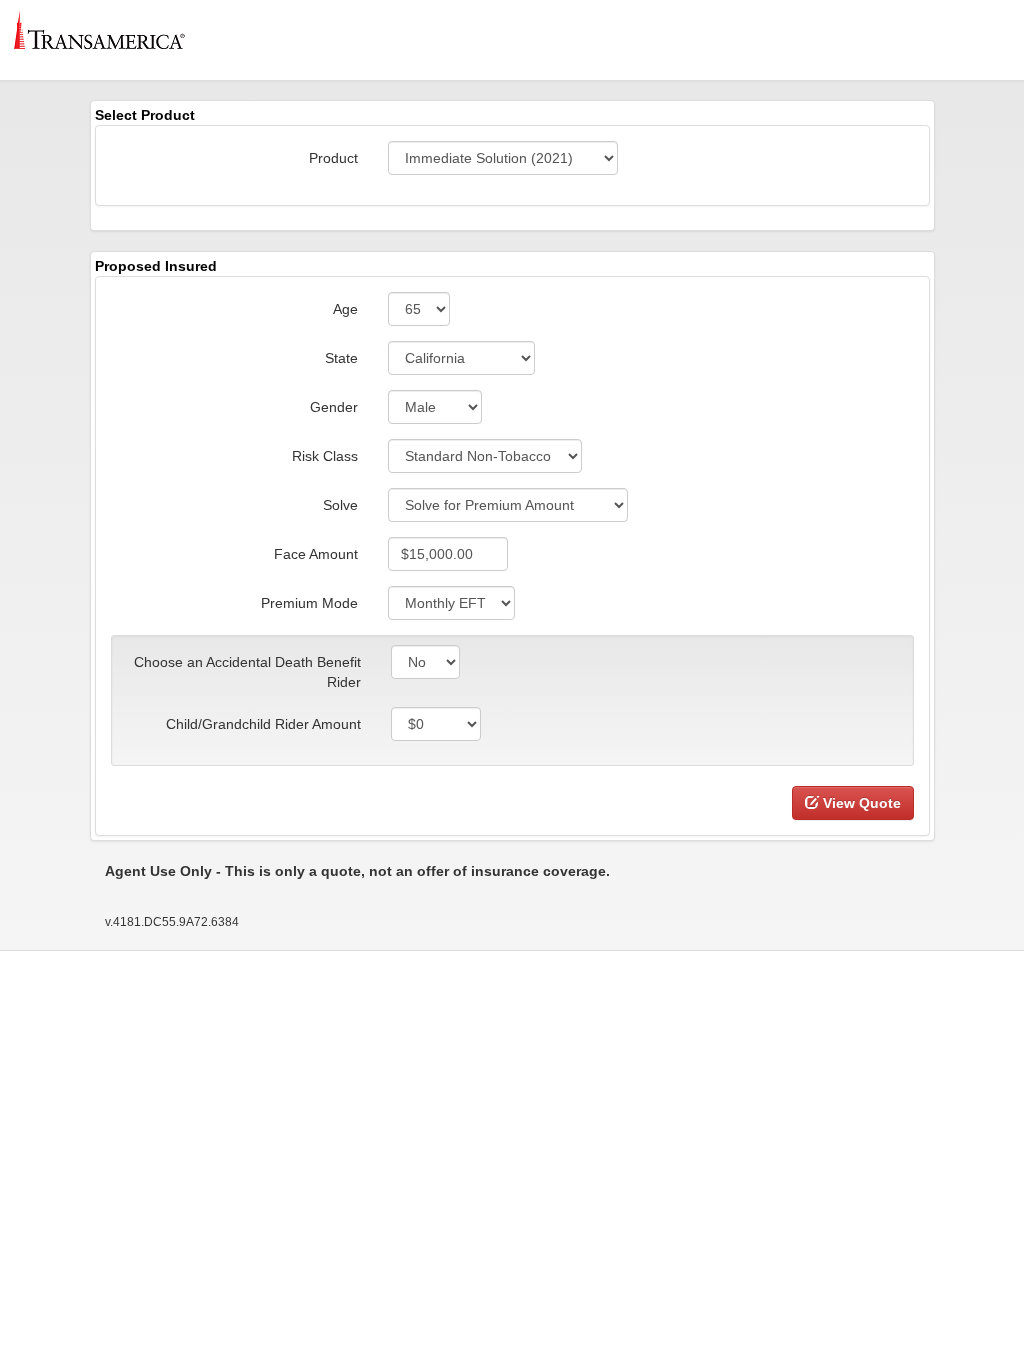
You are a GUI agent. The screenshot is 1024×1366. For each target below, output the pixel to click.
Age (345, 309)
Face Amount (316, 554)
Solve (340, 505)
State (341, 358)
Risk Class (325, 456)
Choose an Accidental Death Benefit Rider (247, 672)
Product (333, 158)
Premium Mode (309, 603)
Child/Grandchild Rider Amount (263, 724)
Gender (334, 407)
